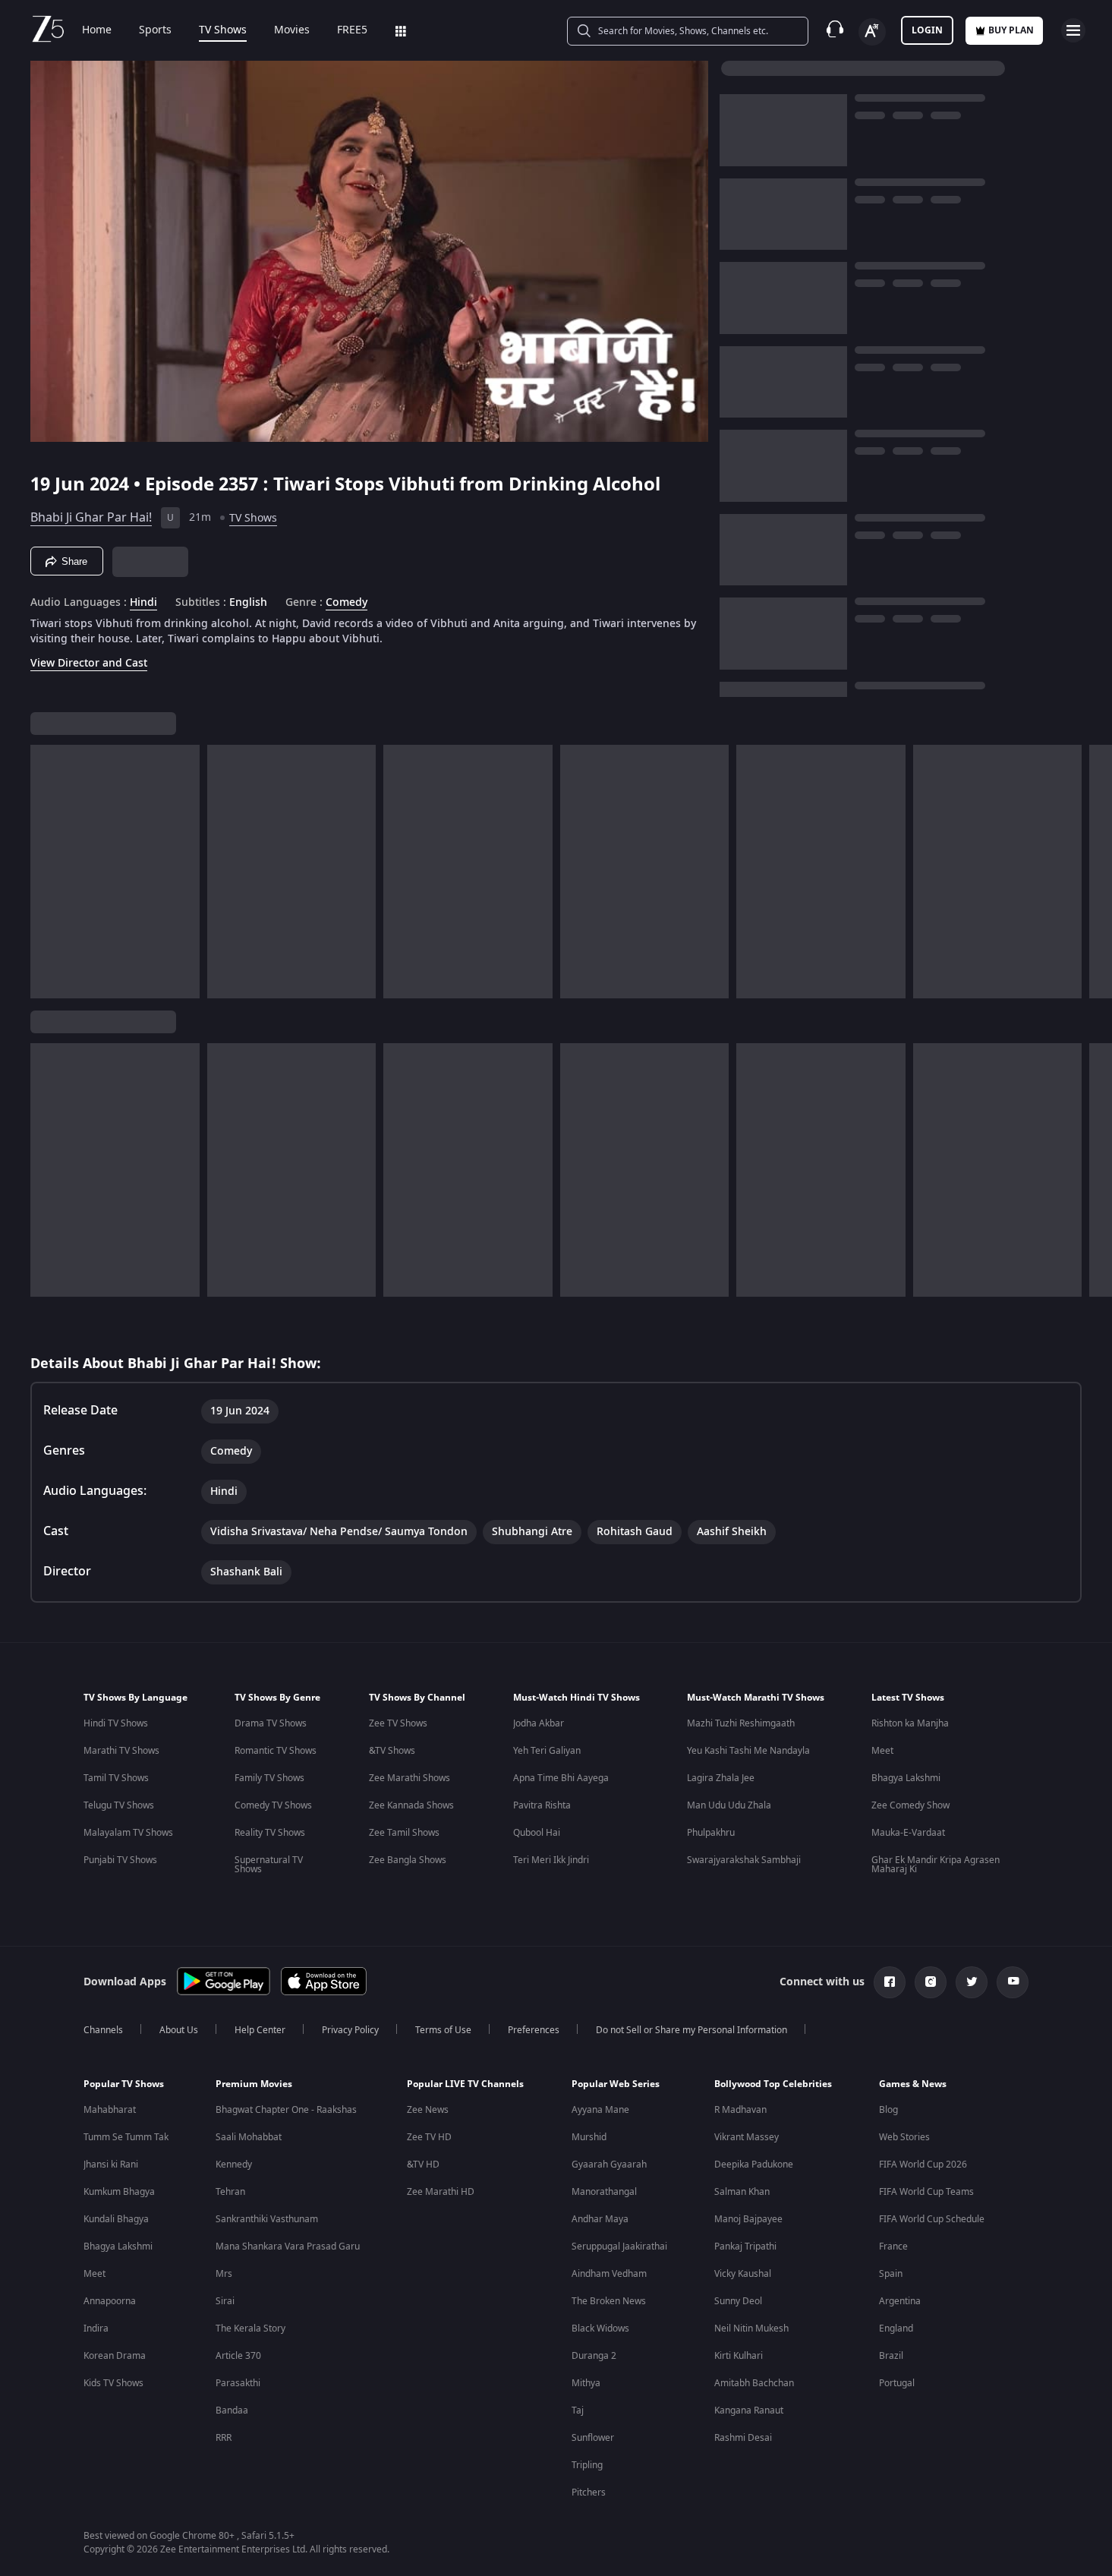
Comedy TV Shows (273, 1805)
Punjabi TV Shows (120, 1860)
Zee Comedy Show (910, 1805)
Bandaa (232, 2410)
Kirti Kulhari (739, 2356)
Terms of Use (443, 2030)
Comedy (347, 603)
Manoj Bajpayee (748, 2219)
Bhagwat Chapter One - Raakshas (286, 2110)
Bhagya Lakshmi (906, 1778)
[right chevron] (1096, 872)
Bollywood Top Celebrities (773, 2084)
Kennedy (234, 2165)
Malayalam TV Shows (128, 1833)
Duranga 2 (594, 2356)
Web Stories (904, 2137)
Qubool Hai (537, 1833)
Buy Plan (1011, 30)
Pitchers (589, 2492)
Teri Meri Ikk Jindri (551, 1860)
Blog (888, 2110)
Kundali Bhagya (116, 2219)
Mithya (586, 2383)
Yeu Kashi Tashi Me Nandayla (748, 1751)
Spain (891, 2274)
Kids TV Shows (113, 2383)
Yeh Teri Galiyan (547, 1751)
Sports (155, 30)
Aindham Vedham (609, 2274)
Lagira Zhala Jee (721, 1778)
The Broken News (609, 2301)
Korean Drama (115, 2356)
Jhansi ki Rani (111, 2165)
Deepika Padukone (754, 2165)
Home (97, 30)
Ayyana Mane (600, 2110)
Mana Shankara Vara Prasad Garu (288, 2247)
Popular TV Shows (124, 2084)
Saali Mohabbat (249, 2137)
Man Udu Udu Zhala (729, 1805)
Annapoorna (110, 2301)
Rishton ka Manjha (910, 1723)
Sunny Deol (738, 2301)
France (893, 2247)
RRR (224, 2438)
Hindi (143, 603)
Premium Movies (254, 2084)
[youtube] (1013, 1982)
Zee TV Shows (398, 1723)
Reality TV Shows (270, 1833)
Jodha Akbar (539, 1723)
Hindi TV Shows (116, 1723)
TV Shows (223, 30)
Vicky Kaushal (743, 2274)
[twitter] (972, 1982)
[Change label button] (872, 32)
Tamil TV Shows (116, 1778)
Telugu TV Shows (119, 1805)
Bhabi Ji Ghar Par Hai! (91, 518)
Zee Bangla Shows (408, 1860)
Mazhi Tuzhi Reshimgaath (741, 1723)
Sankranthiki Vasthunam (267, 2219)
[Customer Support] (835, 30)
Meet (882, 1751)
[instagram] (931, 1982)
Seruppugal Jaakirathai (619, 2247)
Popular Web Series (616, 2084)
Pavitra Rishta (542, 1805)
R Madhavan (740, 2110)
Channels (103, 2030)
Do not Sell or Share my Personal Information (691, 2030)
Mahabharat (110, 2110)
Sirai (225, 2301)
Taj (578, 2410)
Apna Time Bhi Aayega (561, 1778)
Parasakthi (238, 2383)
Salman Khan (742, 2192)
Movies (292, 30)
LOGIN (927, 30)
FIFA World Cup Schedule (932, 2219)
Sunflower (593, 2438)
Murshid (589, 2137)
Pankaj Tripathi (745, 2247)
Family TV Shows (269, 1778)
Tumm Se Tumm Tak (126, 2137)
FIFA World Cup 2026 (923, 2165)
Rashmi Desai (743, 2438)
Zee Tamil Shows (404, 1833)
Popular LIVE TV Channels (465, 2084)
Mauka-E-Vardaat (908, 1833)
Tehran (230, 2192)
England (896, 2328)
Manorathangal (604, 2192)
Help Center (260, 2030)
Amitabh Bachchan (754, 2383)
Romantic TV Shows (276, 1751)
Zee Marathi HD (441, 2192)
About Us (179, 2030)
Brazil (891, 2356)
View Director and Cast (89, 663)
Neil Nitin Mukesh (751, 2328)
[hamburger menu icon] (1073, 30)
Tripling (587, 2465)
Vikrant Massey (747, 2137)
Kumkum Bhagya (119, 2192)
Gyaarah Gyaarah (609, 2165)
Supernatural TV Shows (269, 1865)
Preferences (534, 2030)
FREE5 (352, 30)
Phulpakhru (711, 1833)
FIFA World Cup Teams (926, 2192)
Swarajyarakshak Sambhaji (744, 1860)
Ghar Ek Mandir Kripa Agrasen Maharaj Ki (936, 1865)
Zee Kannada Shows (411, 1805)
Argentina (900, 2301)
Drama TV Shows (271, 1723)
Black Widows (600, 2328)
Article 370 (238, 2356)
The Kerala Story (250, 2328)
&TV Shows (392, 1751)
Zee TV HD (429, 2137)
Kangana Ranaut (749, 2410)
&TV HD (423, 2165)
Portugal (897, 2383)
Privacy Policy (350, 2030)
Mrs (224, 2274)
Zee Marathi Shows (410, 1778)
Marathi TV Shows (121, 1751)
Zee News (428, 2110)
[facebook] (890, 1982)
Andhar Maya (600, 2219)
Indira (96, 2328)
